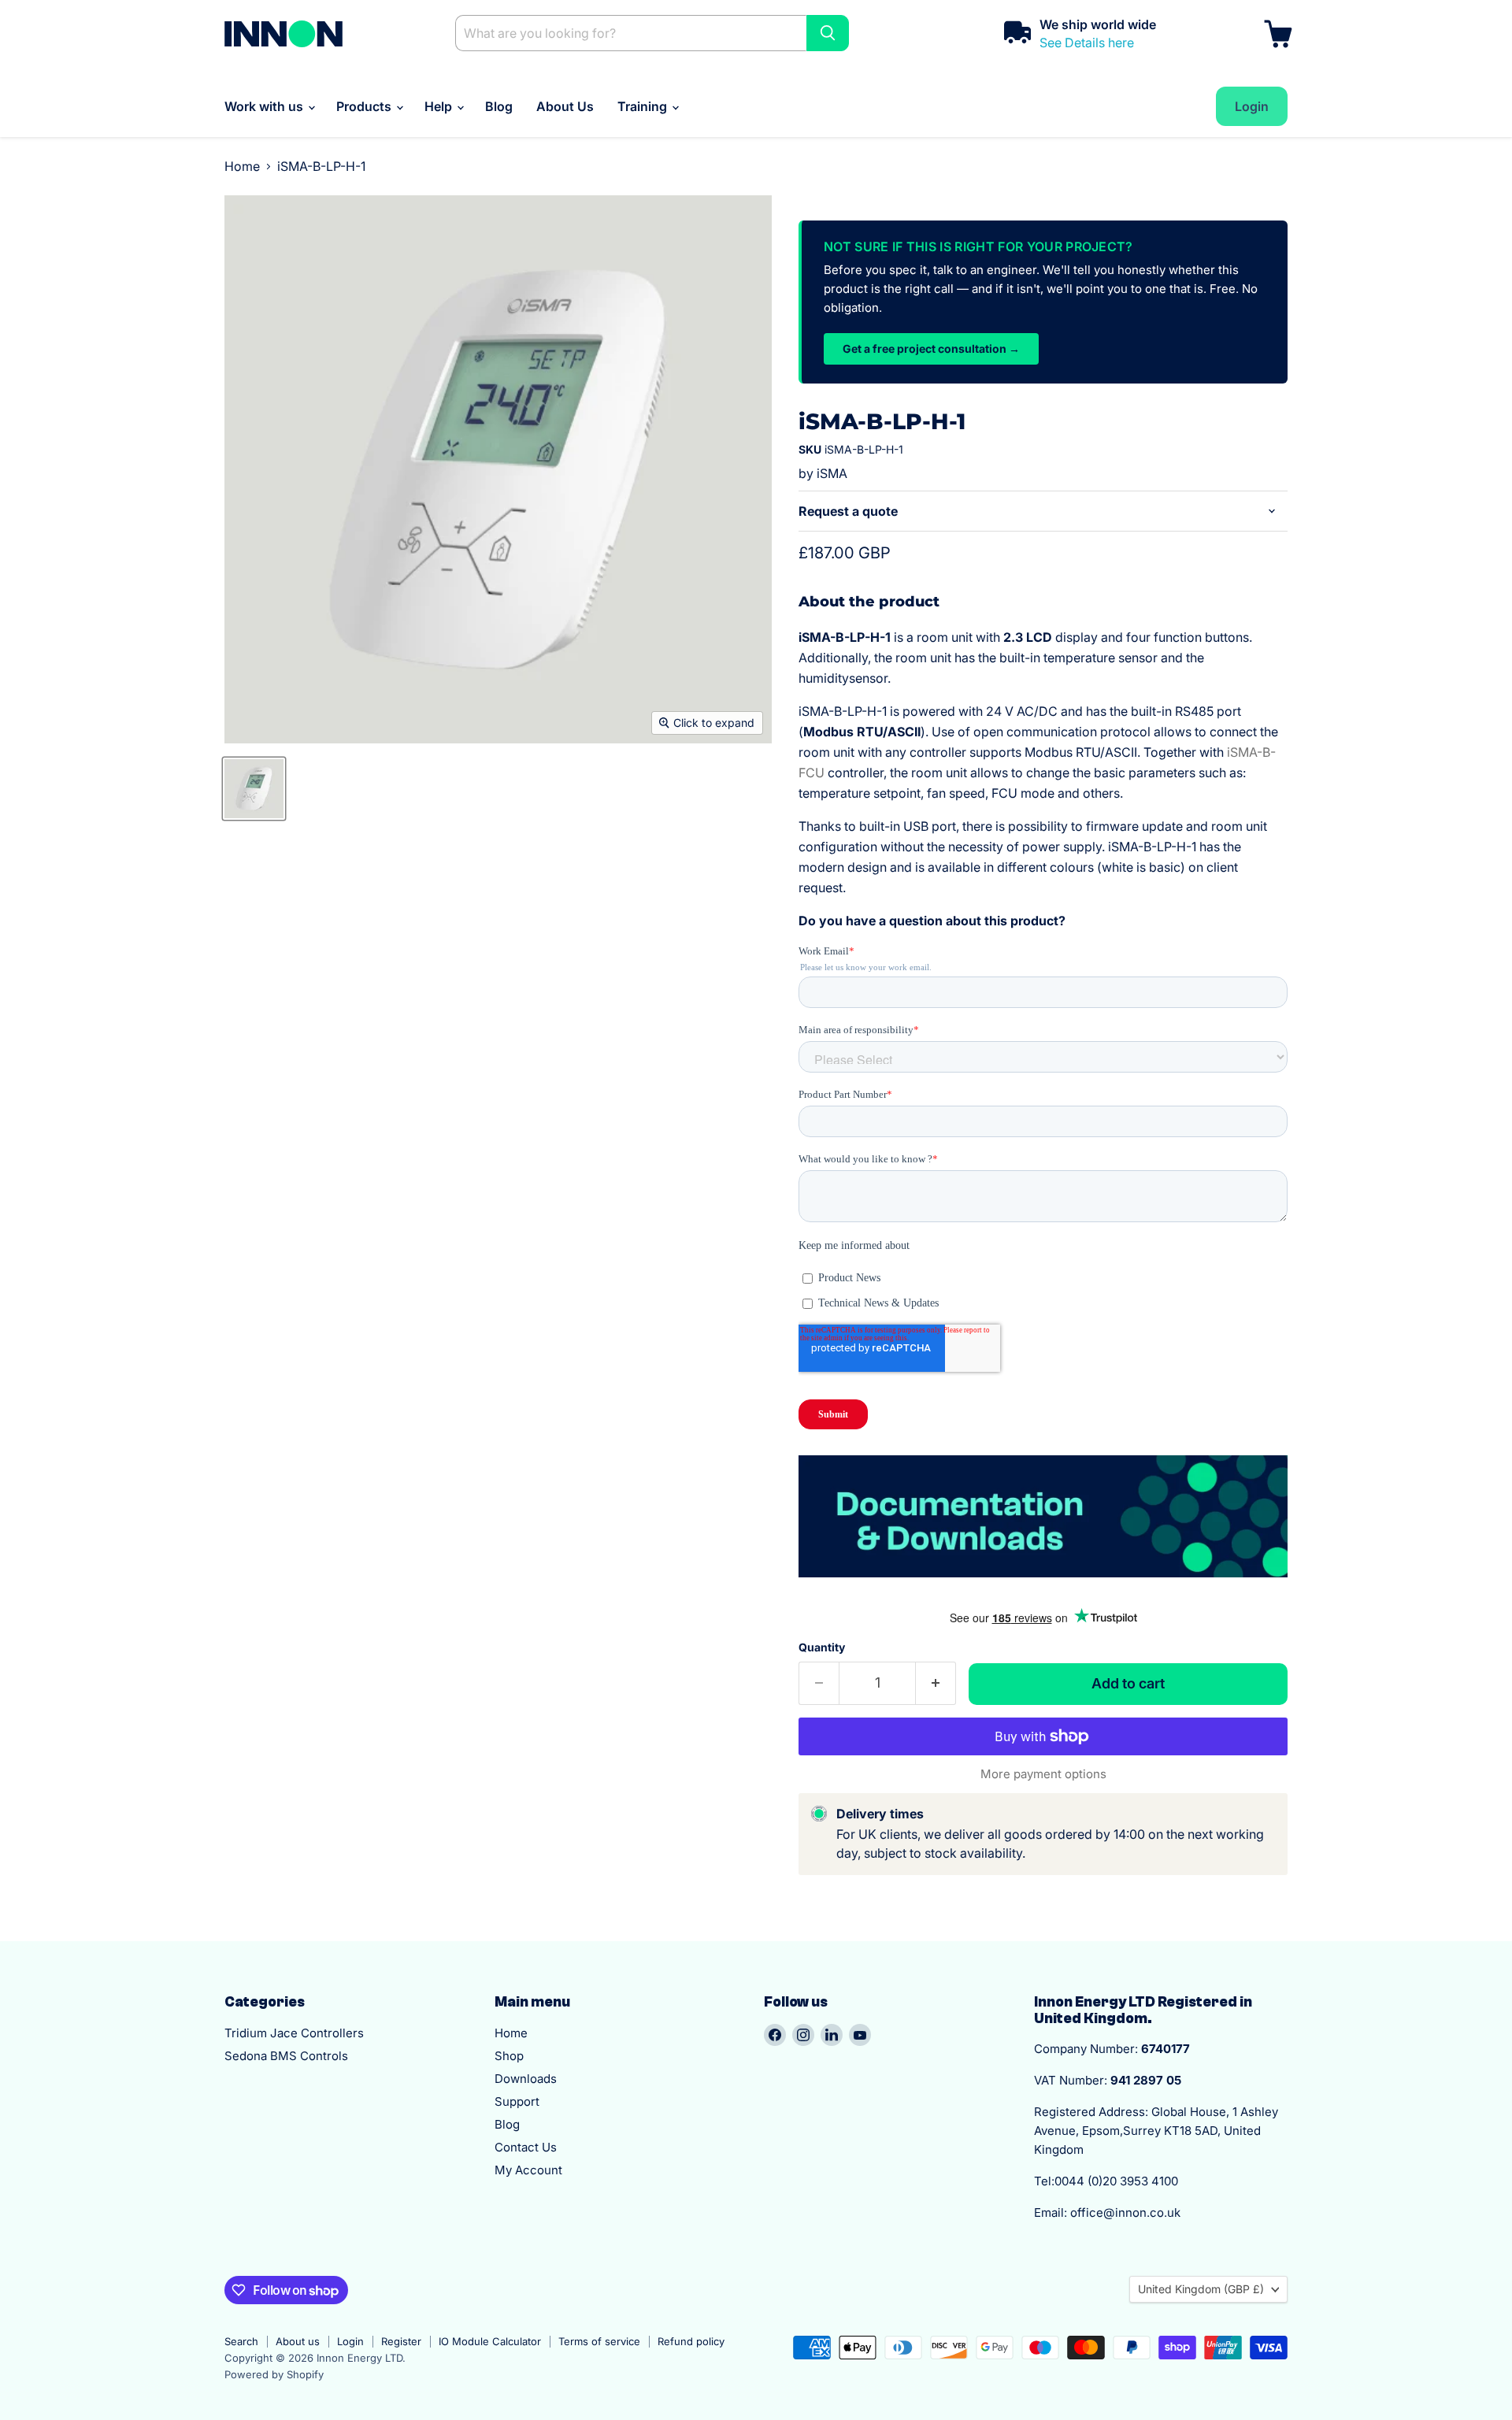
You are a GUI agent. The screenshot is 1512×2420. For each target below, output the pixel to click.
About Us (565, 106)
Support (517, 2101)
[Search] (828, 33)
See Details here (1087, 43)
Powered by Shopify (274, 2374)
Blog (499, 106)
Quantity (822, 1647)
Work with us (265, 106)
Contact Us (526, 2147)
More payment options (1043, 1774)
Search (241, 2341)
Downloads (526, 2079)
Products (365, 106)
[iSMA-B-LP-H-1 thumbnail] (254, 789)
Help (440, 106)
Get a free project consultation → (931, 348)
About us (298, 2341)
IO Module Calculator (490, 2341)
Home (242, 166)
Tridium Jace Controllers (294, 2033)
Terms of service (599, 2341)
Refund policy (691, 2341)
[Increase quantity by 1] (936, 1683)
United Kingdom (1201, 2289)
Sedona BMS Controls (286, 2056)
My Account (528, 2170)
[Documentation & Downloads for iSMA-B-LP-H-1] (1043, 1585)
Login (350, 2341)
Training (644, 106)
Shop (509, 2056)
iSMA (832, 473)
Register (401, 2341)
